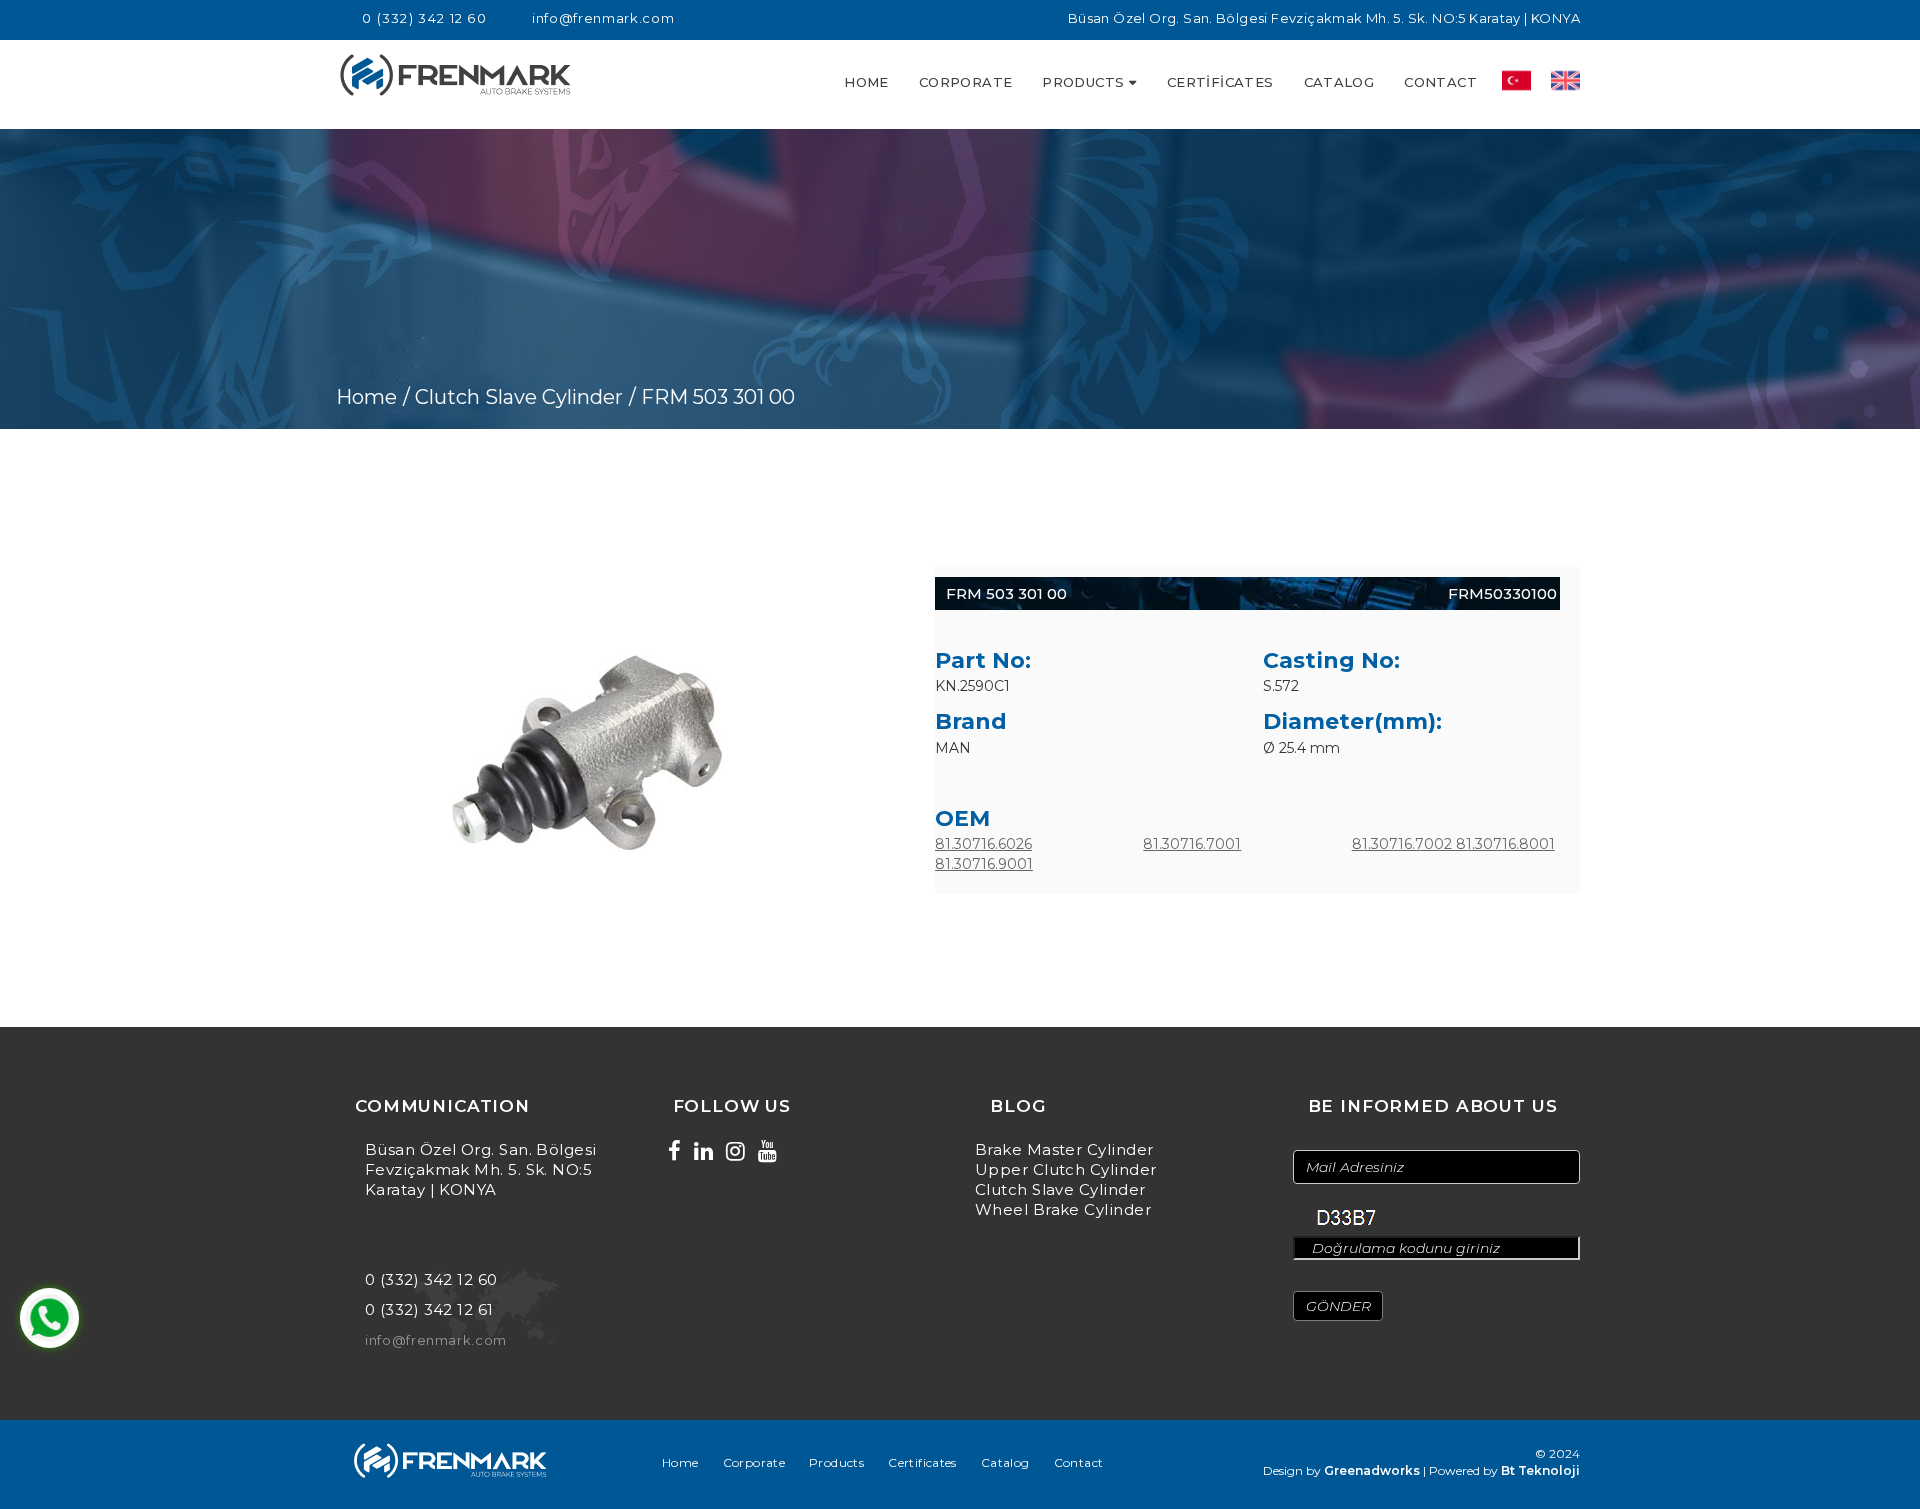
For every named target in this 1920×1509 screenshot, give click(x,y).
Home (866, 82)
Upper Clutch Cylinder (1065, 1169)
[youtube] (767, 1151)
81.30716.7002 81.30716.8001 (1453, 844)
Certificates (1220, 82)
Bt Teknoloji (1540, 1470)
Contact (1440, 82)
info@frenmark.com (603, 18)
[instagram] (735, 1151)
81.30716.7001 (1192, 844)
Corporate (966, 82)
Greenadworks (1372, 1470)
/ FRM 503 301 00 (712, 397)
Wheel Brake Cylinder (1063, 1209)
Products (1083, 82)
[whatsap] (49, 1318)
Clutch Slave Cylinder (1060, 1189)
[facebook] (674, 1151)
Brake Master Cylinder (1064, 1149)
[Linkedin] (703, 1151)
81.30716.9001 (984, 864)
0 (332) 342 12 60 (424, 18)
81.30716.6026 (983, 844)
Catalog (1339, 82)
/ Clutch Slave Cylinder (513, 397)
